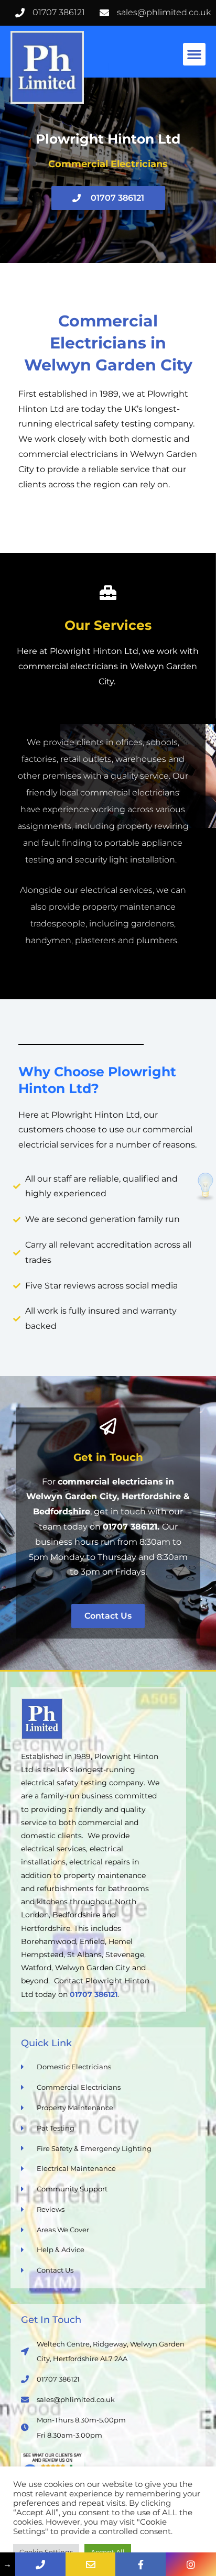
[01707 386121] (40, 2564)
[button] (195, 54)
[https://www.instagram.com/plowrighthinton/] (191, 2564)
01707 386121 (130, 1527)
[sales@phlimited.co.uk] (91, 2564)
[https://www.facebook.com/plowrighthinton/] (141, 2564)
